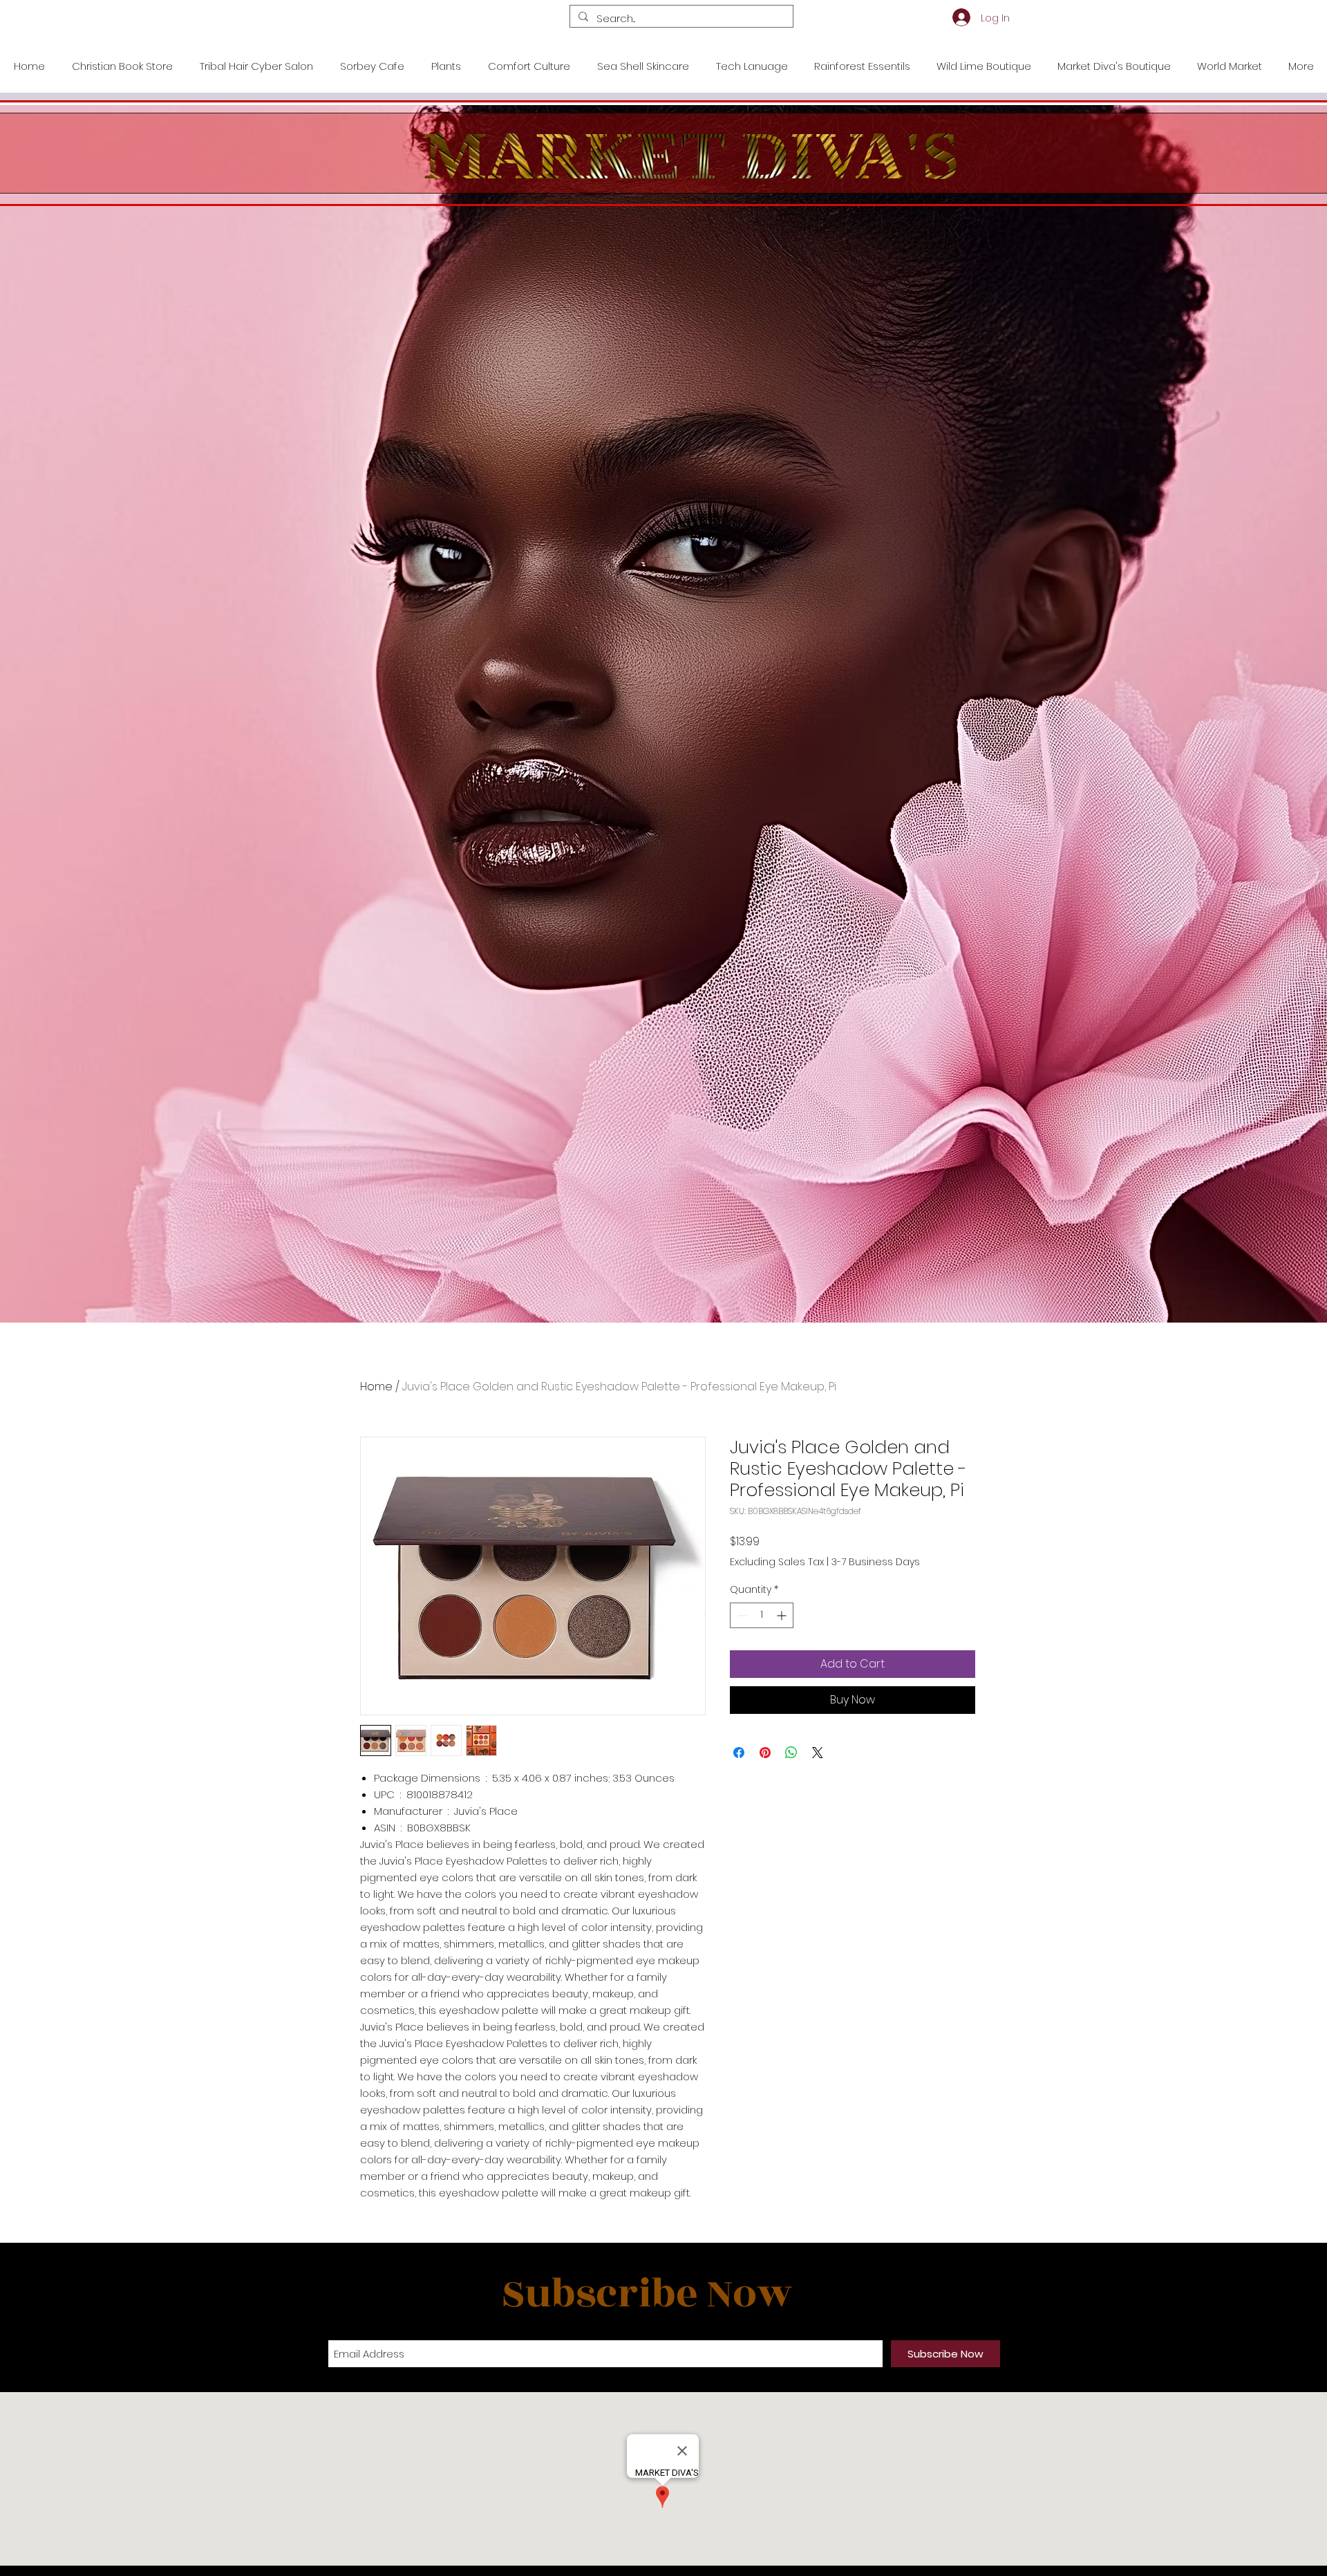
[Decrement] (741, 1615)
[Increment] (783, 1615)
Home (376, 1387)
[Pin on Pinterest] (765, 1753)
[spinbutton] (762, 1615)
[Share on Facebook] (739, 1753)
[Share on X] (818, 1753)
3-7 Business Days (876, 1562)
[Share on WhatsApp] (791, 1753)
